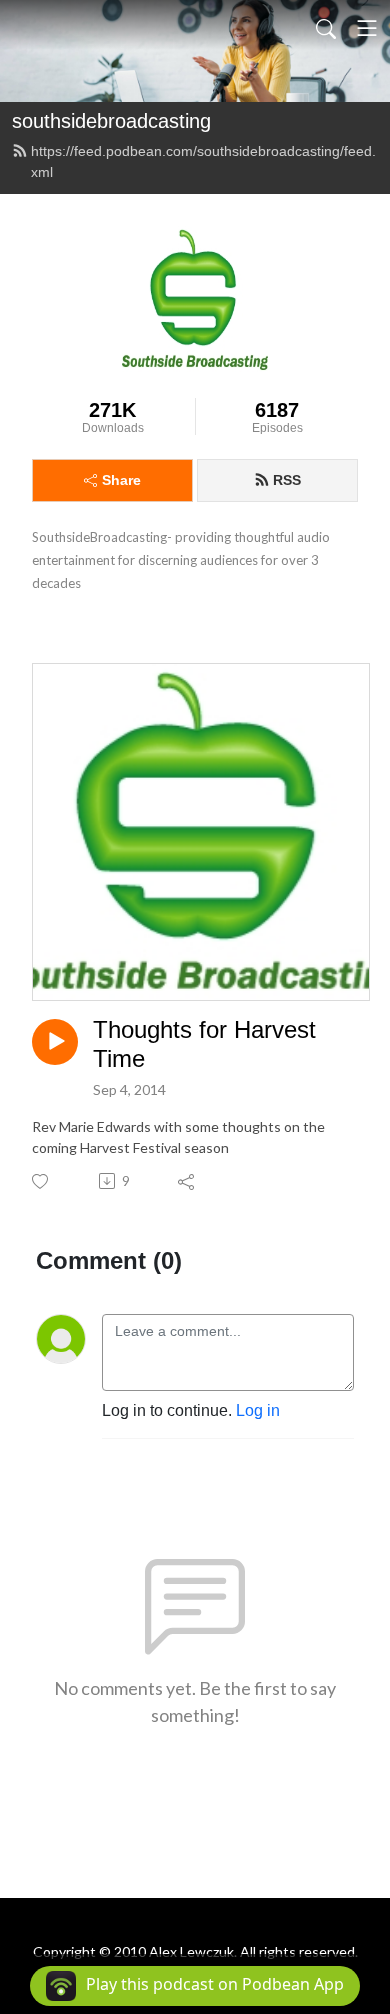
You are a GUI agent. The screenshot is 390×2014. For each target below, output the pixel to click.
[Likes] (41, 1181)
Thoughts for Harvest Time (204, 1044)
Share (121, 480)
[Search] (326, 28)
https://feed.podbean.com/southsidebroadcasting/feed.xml (203, 161)
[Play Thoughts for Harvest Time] (55, 1042)
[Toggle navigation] (367, 28)
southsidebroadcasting (111, 121)
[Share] (187, 1181)
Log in (258, 1410)
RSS (287, 480)
